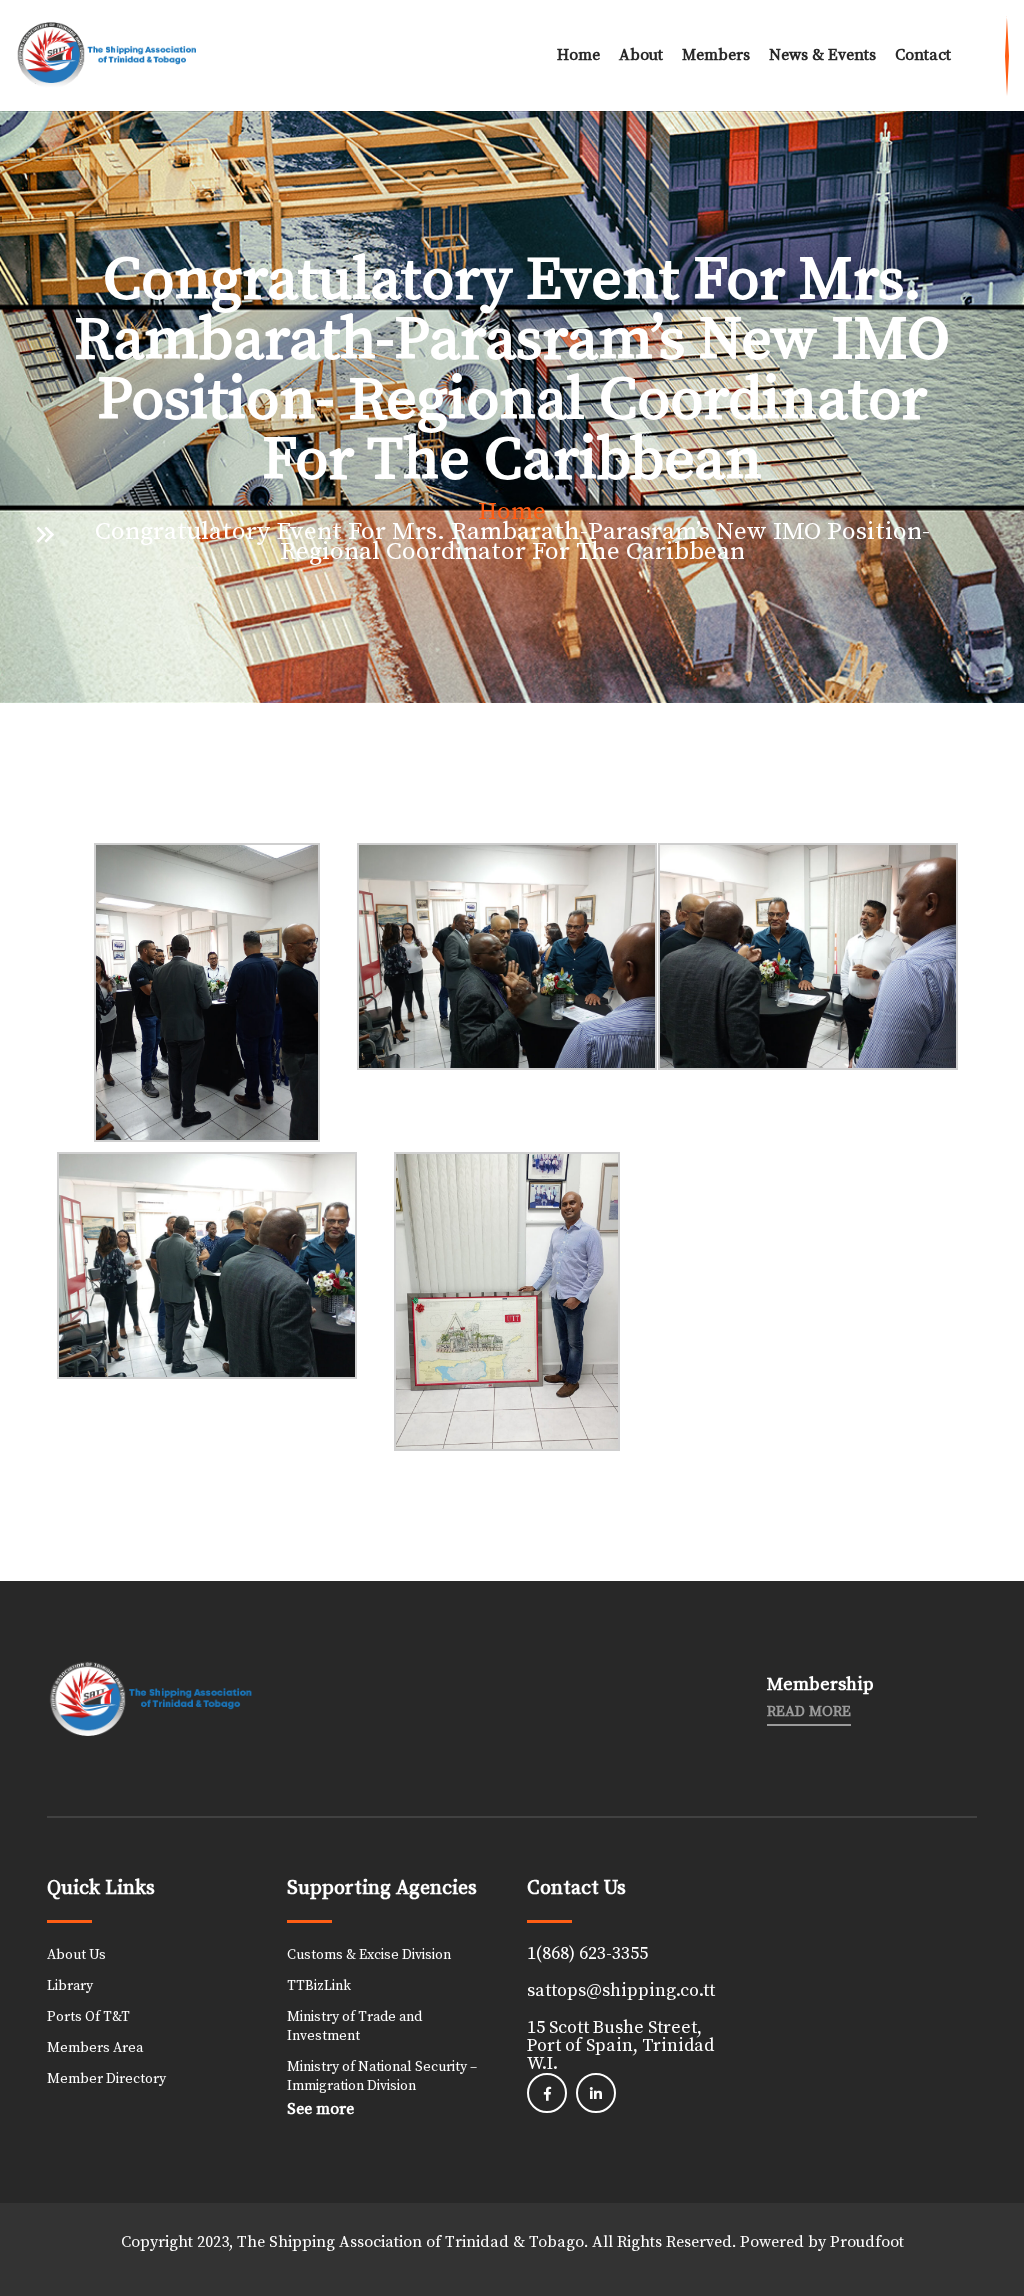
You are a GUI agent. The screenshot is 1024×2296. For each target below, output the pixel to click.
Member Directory (106, 2079)
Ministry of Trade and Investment (354, 2026)
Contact (923, 55)
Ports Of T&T (88, 2017)
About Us (76, 1955)
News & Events (822, 55)
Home (578, 55)
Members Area (95, 2048)
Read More (809, 1712)
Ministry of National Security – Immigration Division (382, 2076)
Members (716, 55)
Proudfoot (867, 2242)
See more (320, 2109)
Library (70, 1986)
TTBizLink (319, 1986)
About (641, 55)
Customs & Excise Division (369, 1955)
